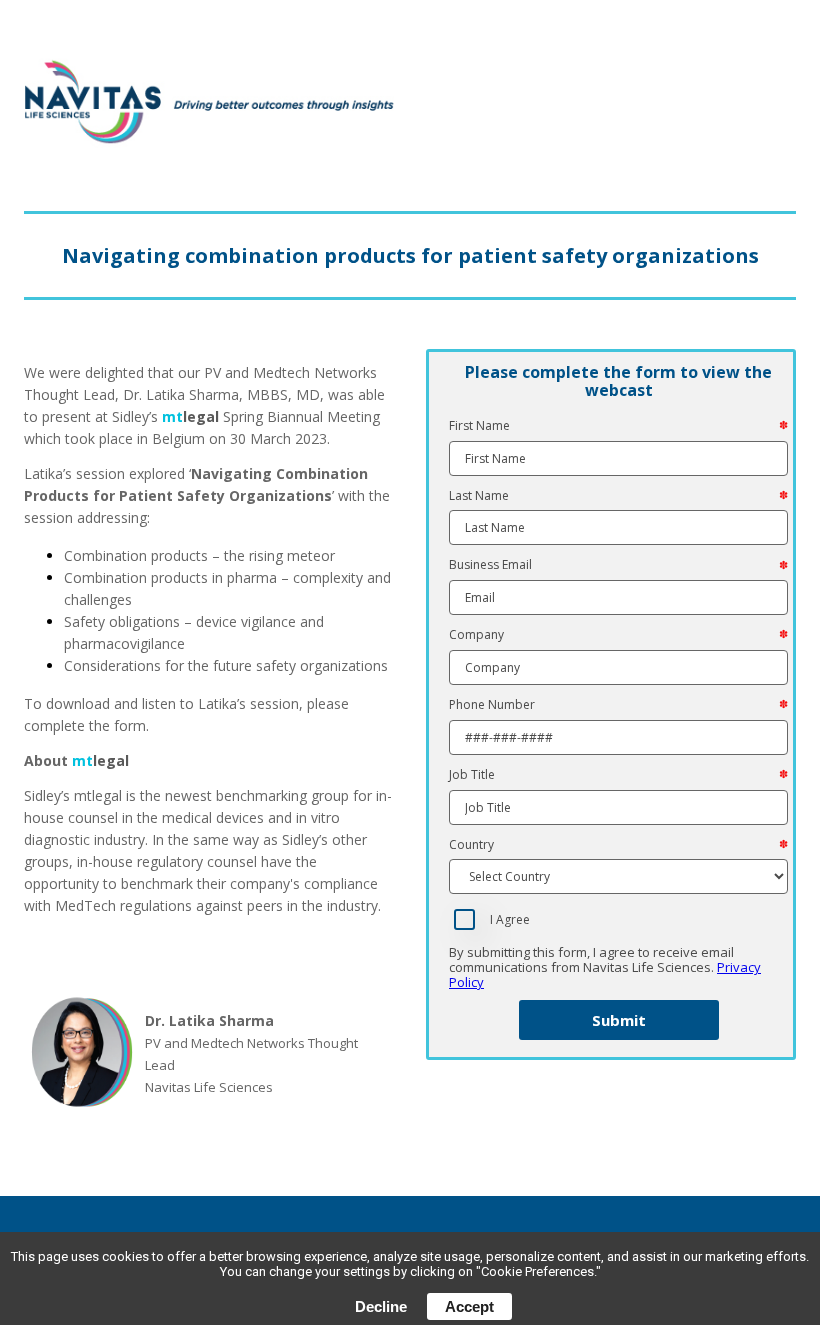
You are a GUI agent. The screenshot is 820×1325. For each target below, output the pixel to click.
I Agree (510, 920)
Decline (381, 1306)
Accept (469, 1306)
